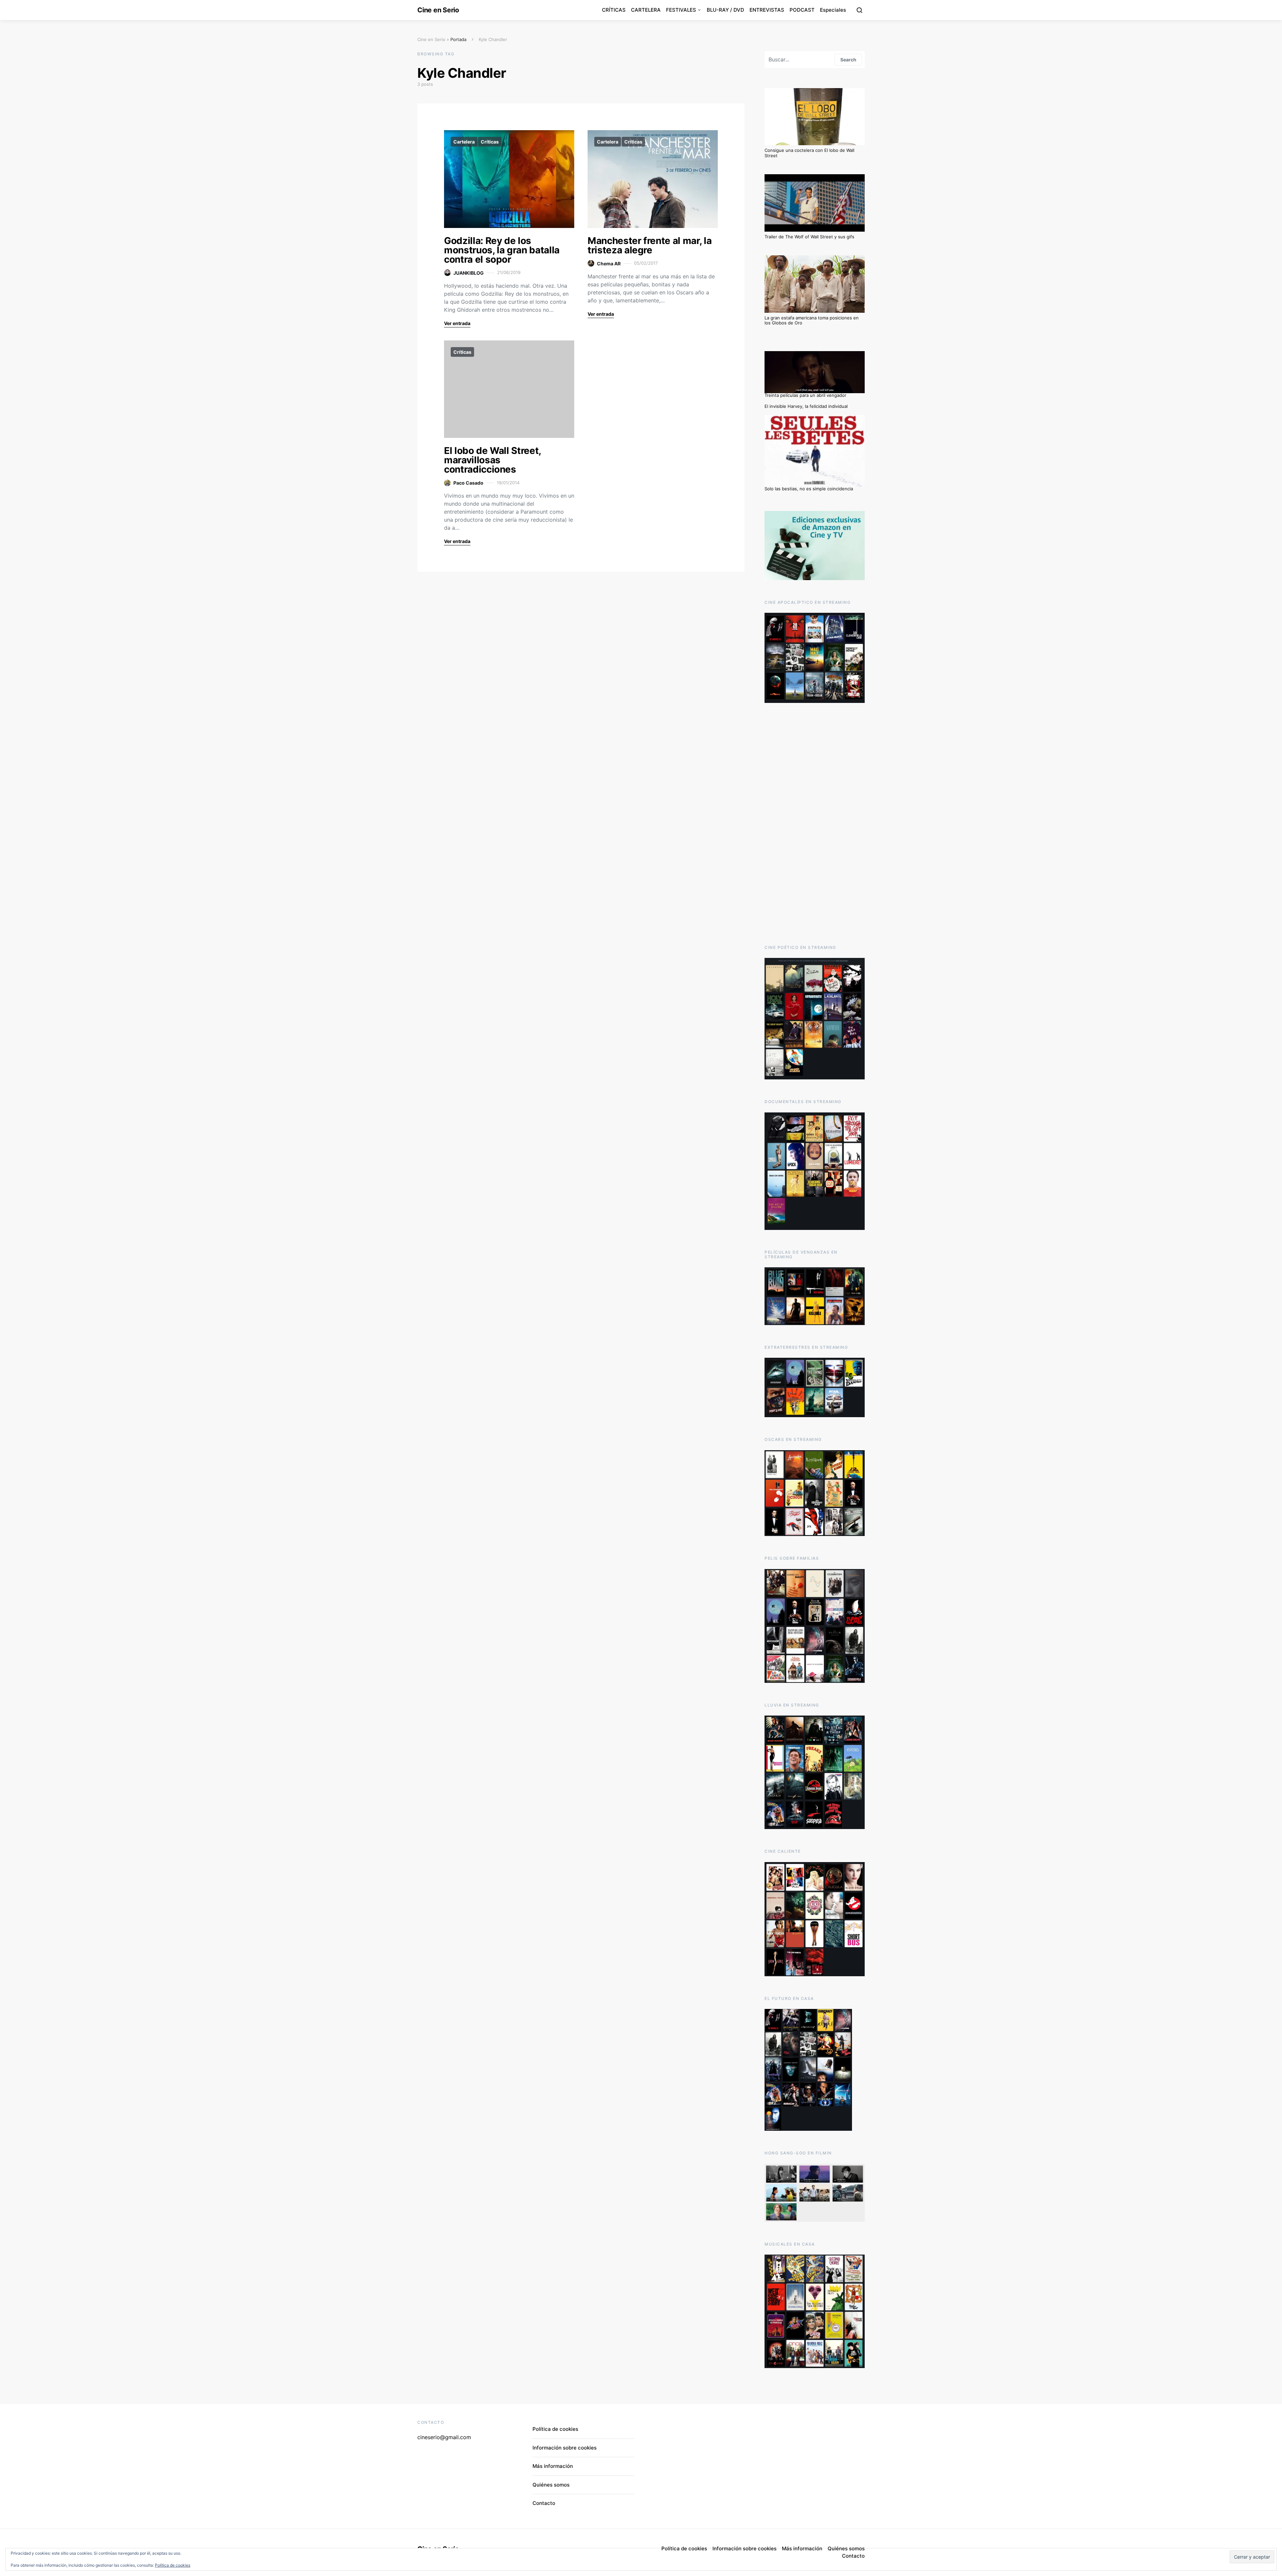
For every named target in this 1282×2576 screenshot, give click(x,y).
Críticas (490, 142)
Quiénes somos (551, 2485)
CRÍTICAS (614, 10)
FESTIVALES (681, 10)
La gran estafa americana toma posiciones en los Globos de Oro (812, 320)
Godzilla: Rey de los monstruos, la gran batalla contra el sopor (502, 250)
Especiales (833, 10)
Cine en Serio (438, 10)
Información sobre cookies (565, 2448)
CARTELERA (646, 10)
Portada (458, 39)
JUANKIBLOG (469, 273)
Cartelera (464, 142)
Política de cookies (173, 2565)
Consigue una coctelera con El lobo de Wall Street (809, 153)
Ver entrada (457, 323)
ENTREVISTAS (767, 10)
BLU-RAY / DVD (725, 10)
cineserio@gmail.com (444, 2437)
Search (848, 60)
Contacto (544, 2503)
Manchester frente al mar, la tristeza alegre (650, 245)
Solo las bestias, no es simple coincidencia (809, 489)
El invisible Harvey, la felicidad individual (806, 406)
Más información (553, 2466)
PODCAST (802, 10)
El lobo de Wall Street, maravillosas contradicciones (492, 460)
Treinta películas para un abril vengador (805, 395)
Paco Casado (468, 483)
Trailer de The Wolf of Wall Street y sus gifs (809, 237)
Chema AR (609, 264)
